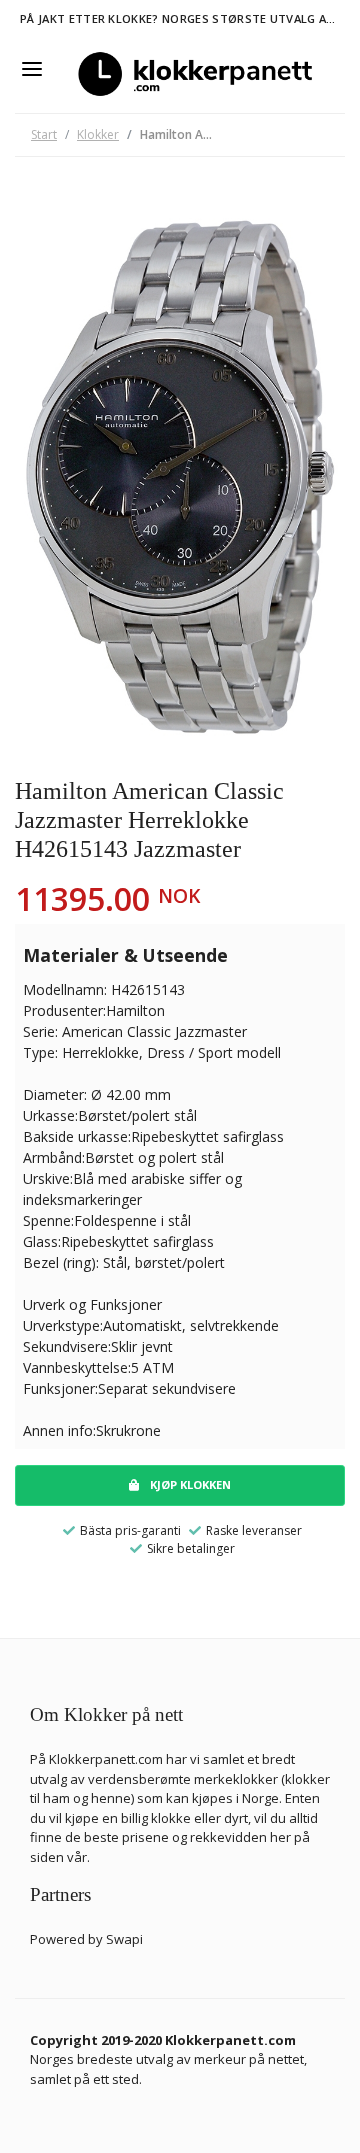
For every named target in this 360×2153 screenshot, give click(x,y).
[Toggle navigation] (32, 69)
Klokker (98, 134)
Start (44, 134)
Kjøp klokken (189, 1484)
